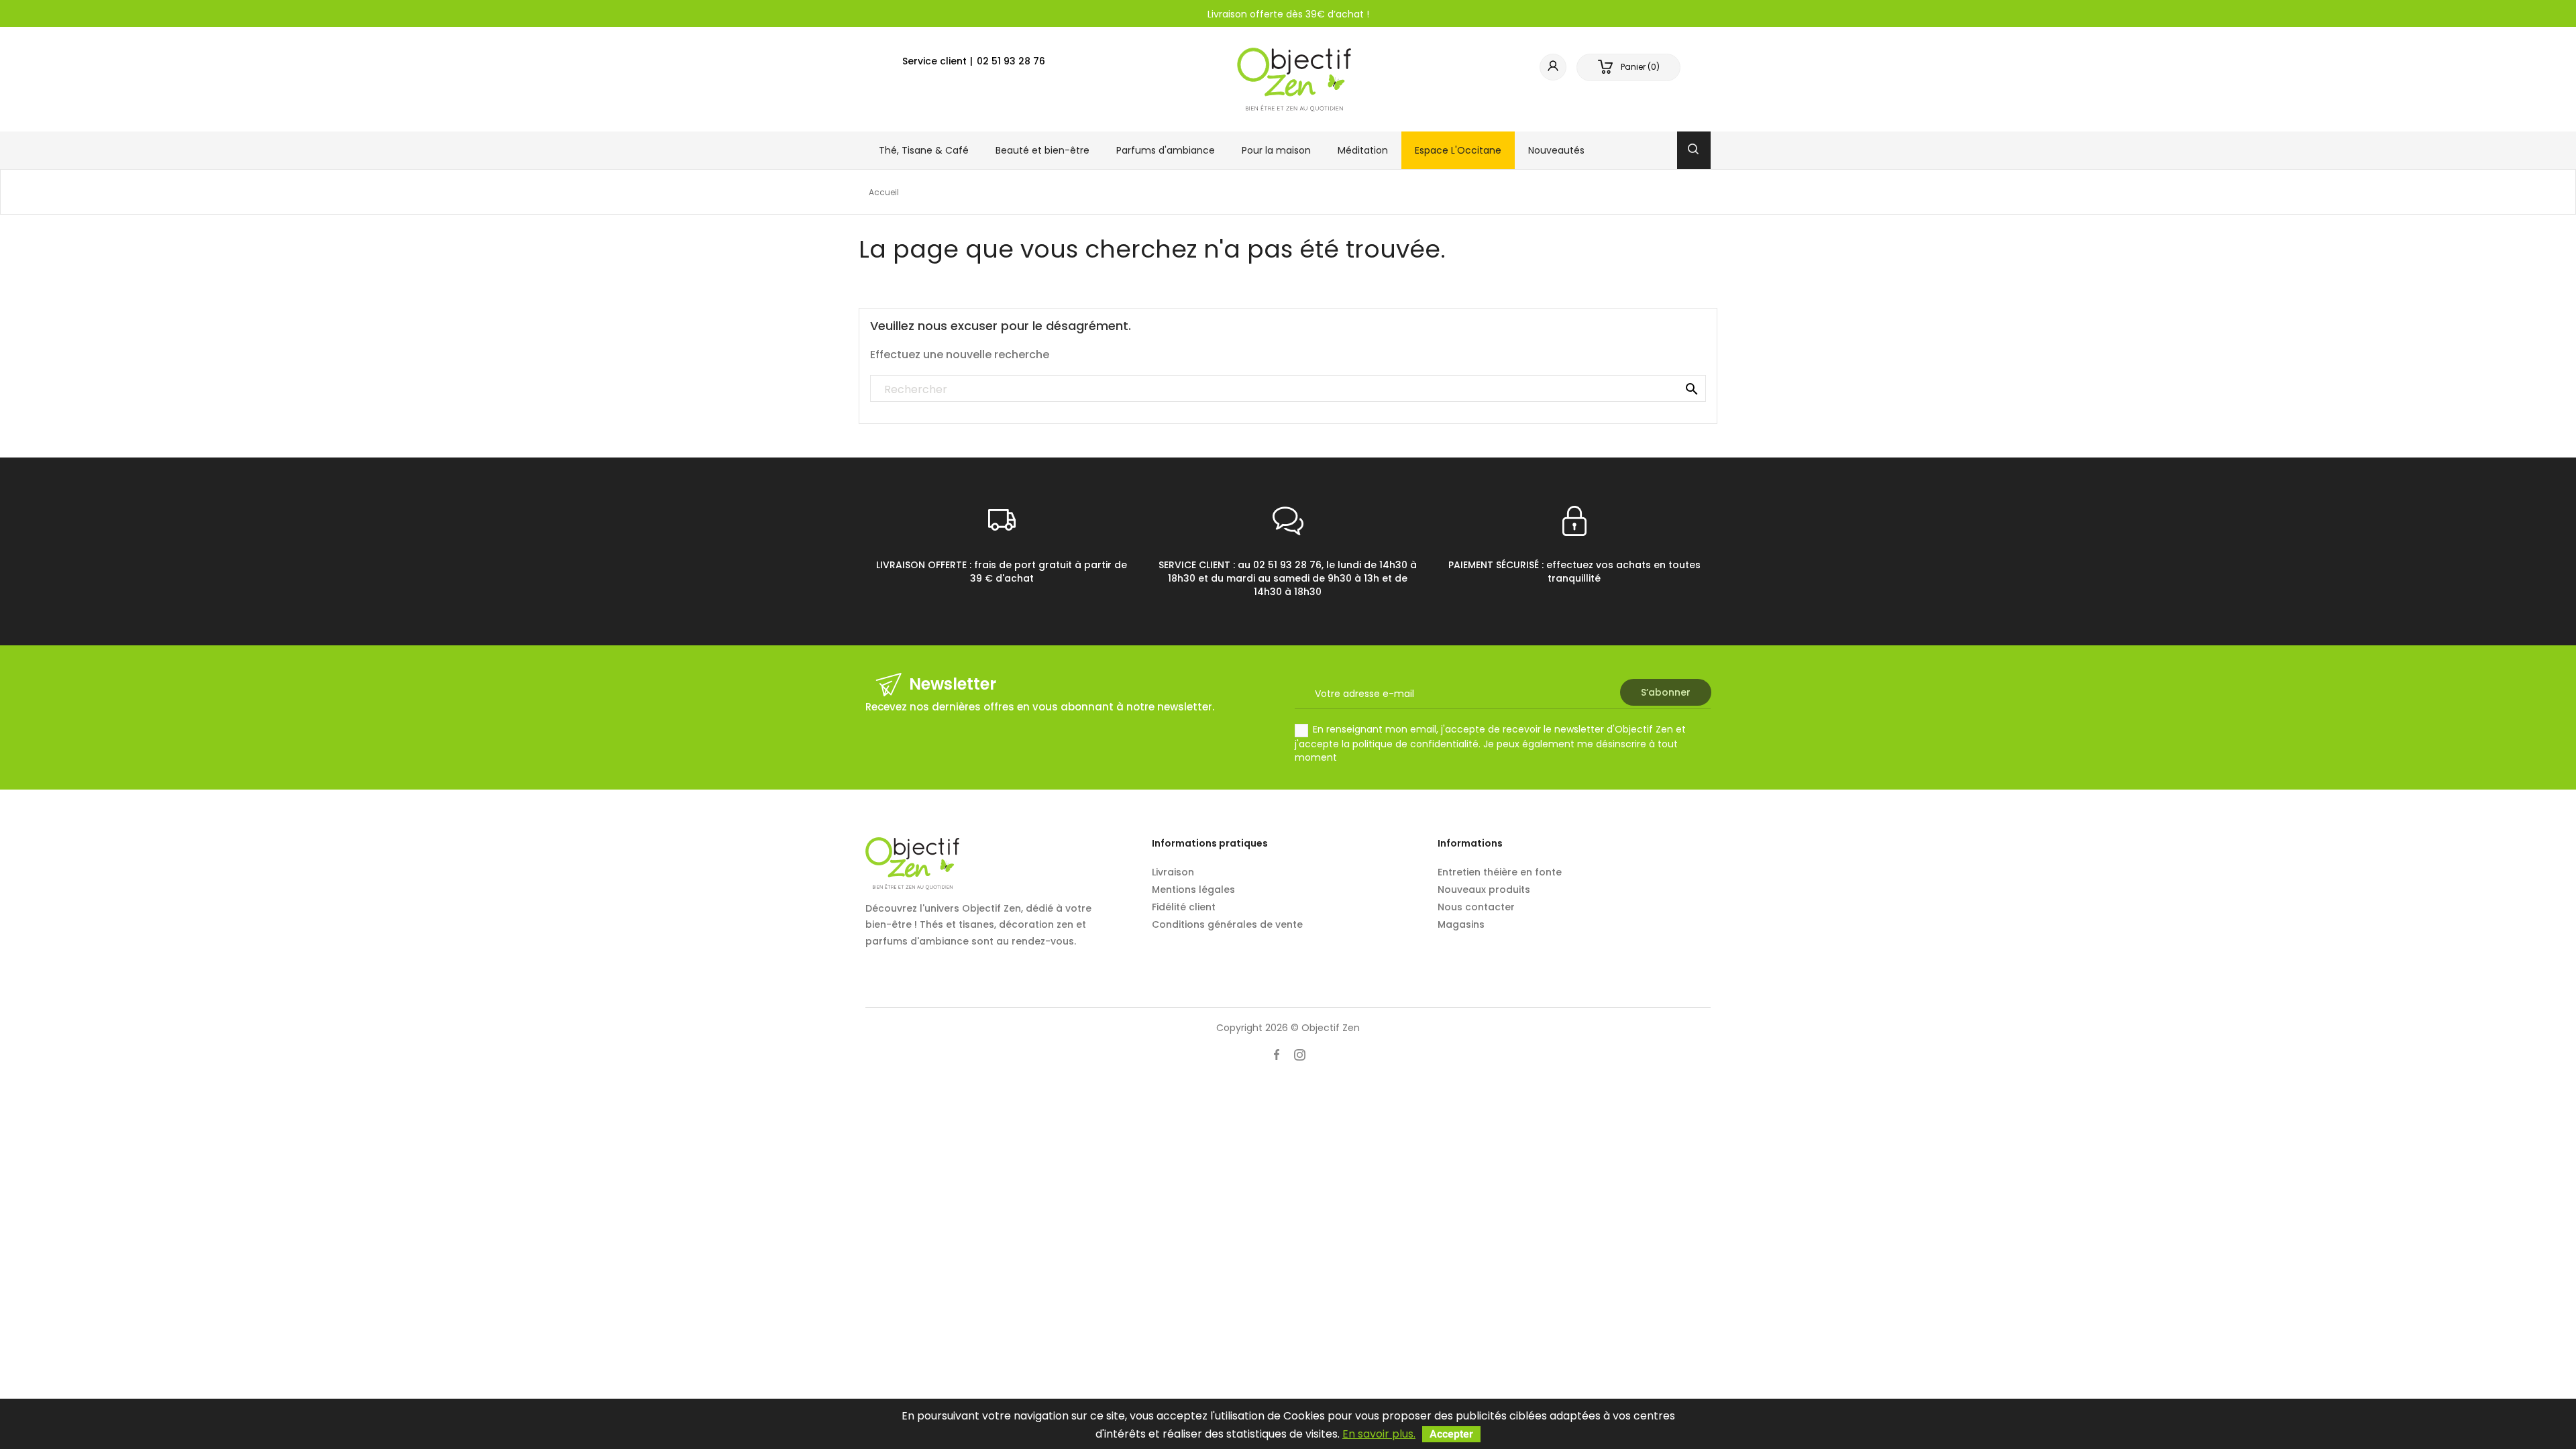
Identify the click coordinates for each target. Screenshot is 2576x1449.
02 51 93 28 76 (1011, 61)
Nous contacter (1476, 907)
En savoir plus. (1379, 1434)
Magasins (1461, 924)
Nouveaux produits (1484, 890)
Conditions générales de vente (1227, 924)
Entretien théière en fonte (1500, 872)
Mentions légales (1193, 890)
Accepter (1451, 1434)
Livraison (1173, 872)
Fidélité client (1184, 907)
